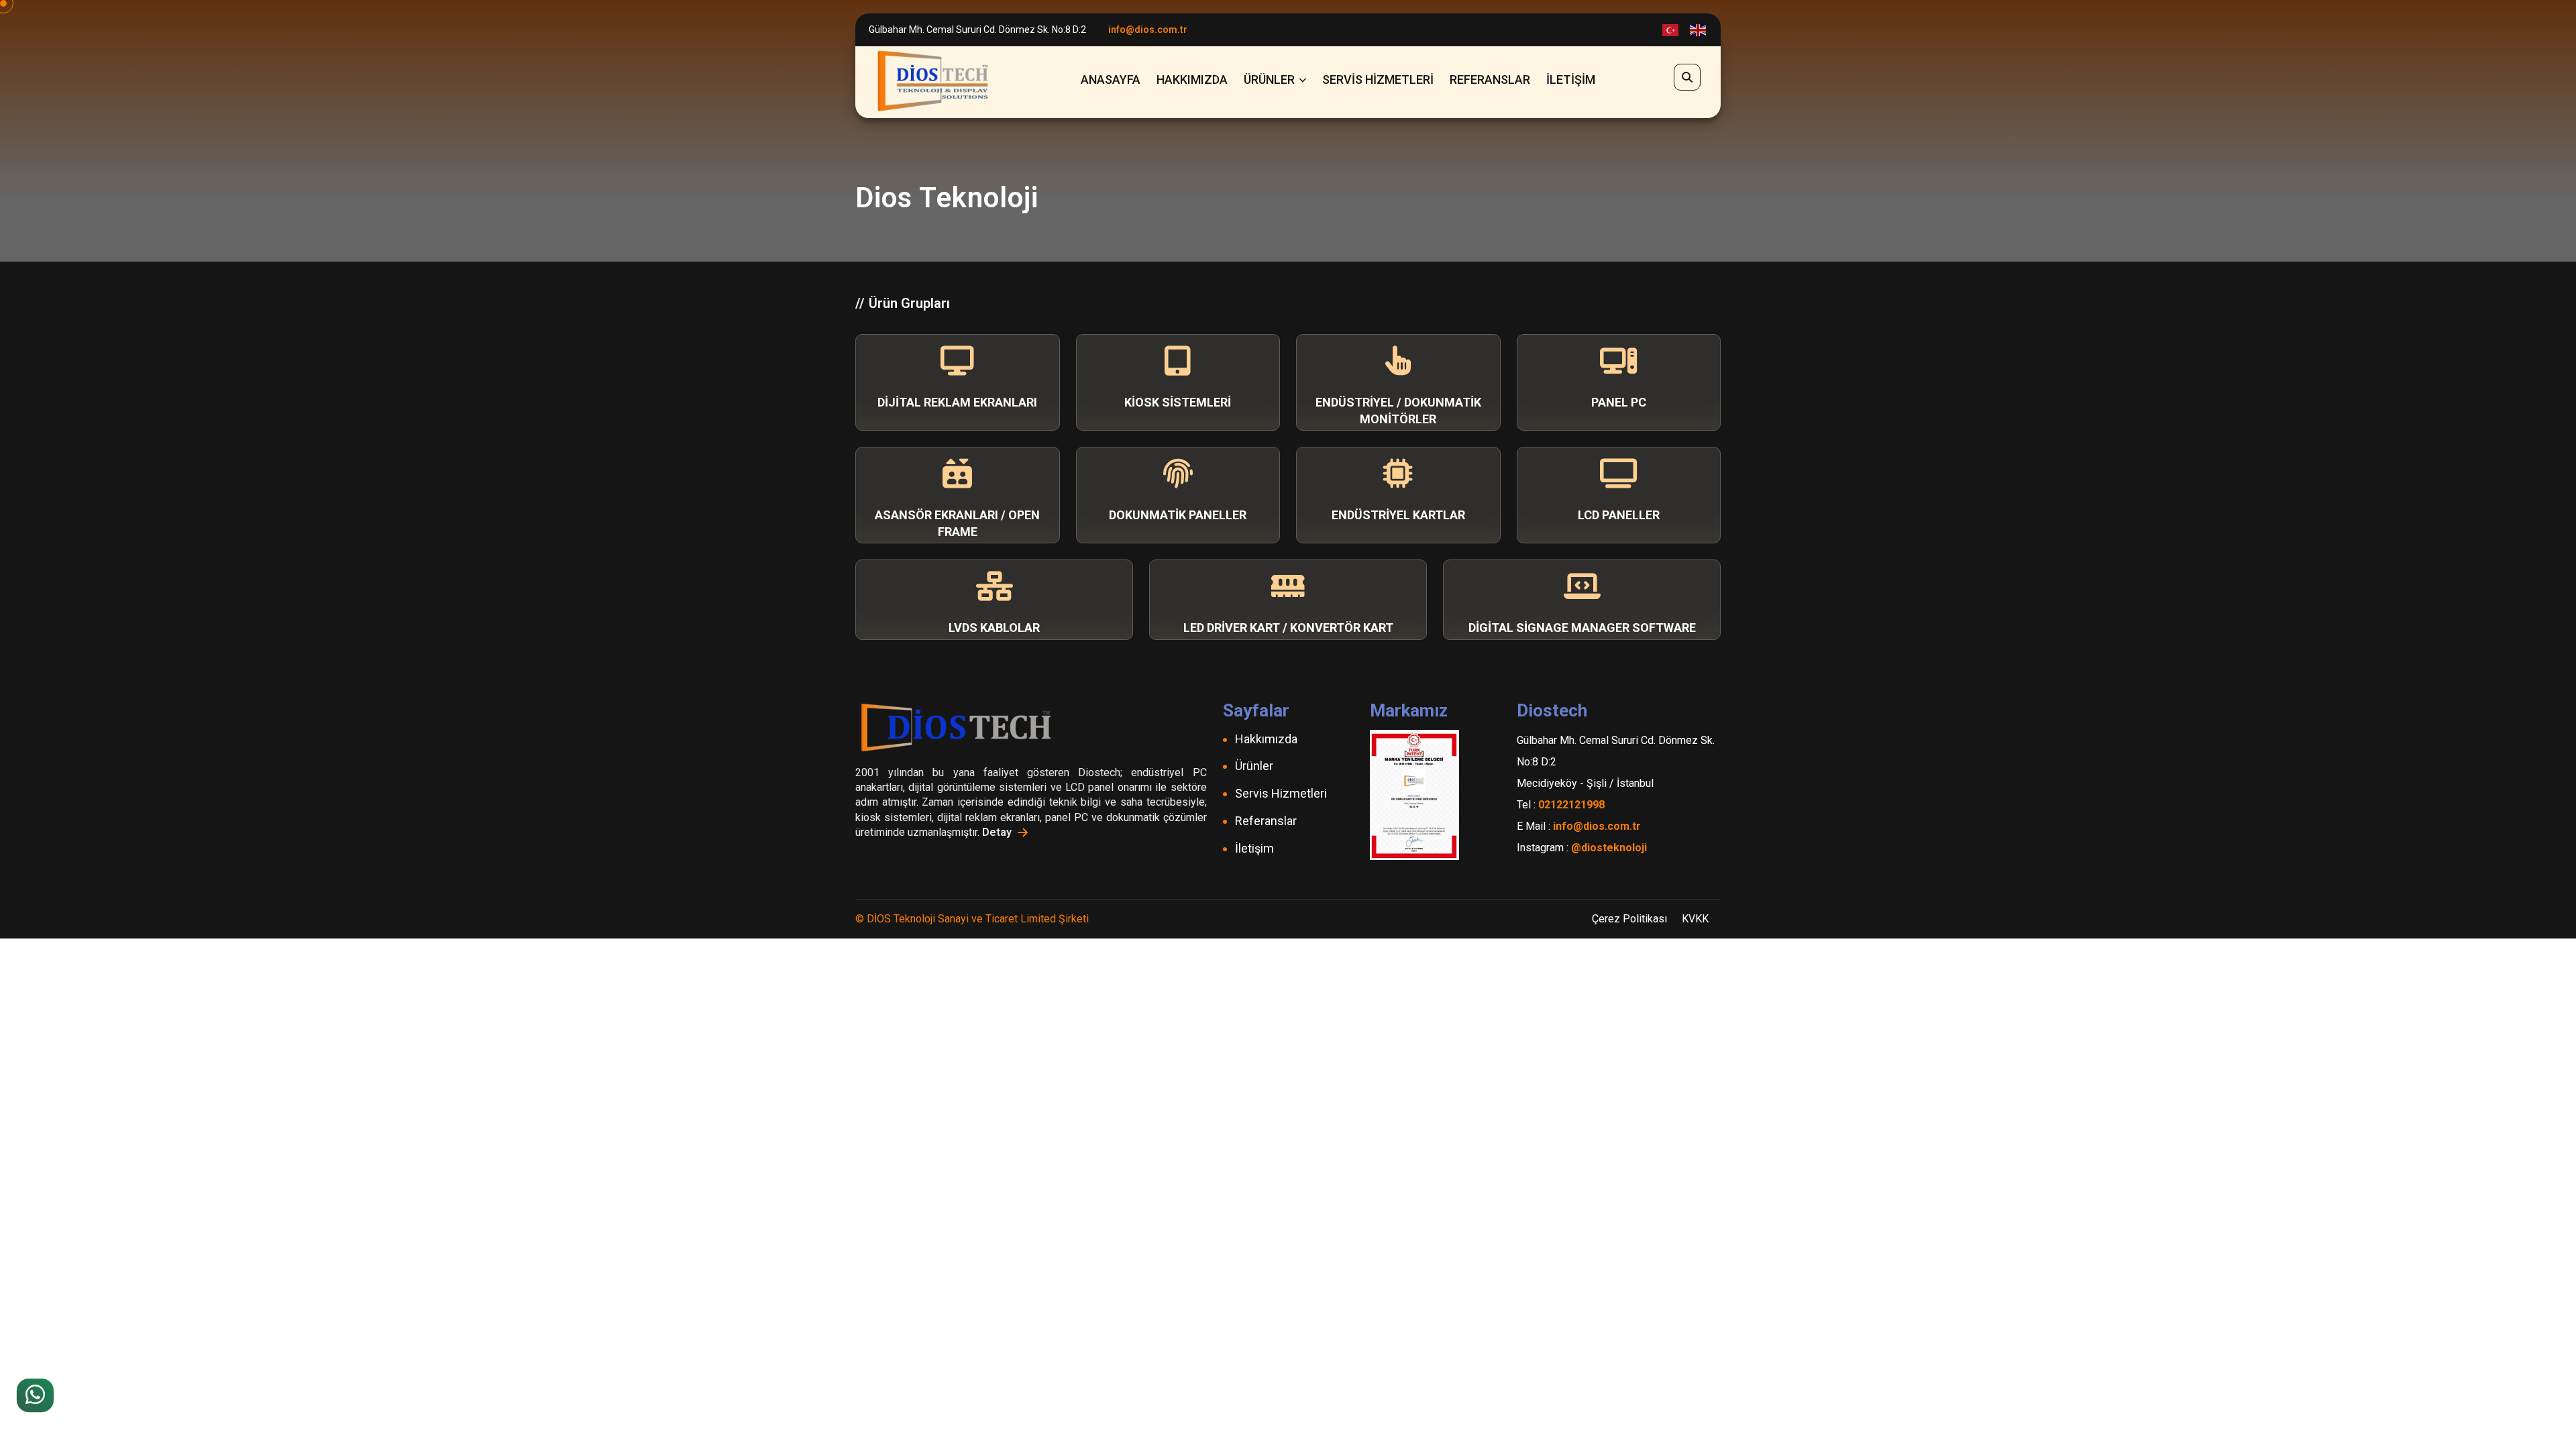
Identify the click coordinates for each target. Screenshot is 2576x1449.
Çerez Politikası (1629, 919)
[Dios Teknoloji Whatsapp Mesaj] (35, 1395)
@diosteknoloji (1609, 848)
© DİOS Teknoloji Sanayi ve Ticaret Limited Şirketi (972, 919)
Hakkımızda (1192, 79)
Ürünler (1269, 79)
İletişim (1571, 79)
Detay (998, 832)
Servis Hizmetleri (1378, 79)
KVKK (1695, 919)
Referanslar (1490, 79)
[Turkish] (1671, 30)
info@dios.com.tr (1148, 30)
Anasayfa (1111, 79)
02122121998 (1571, 805)
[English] (1699, 30)
